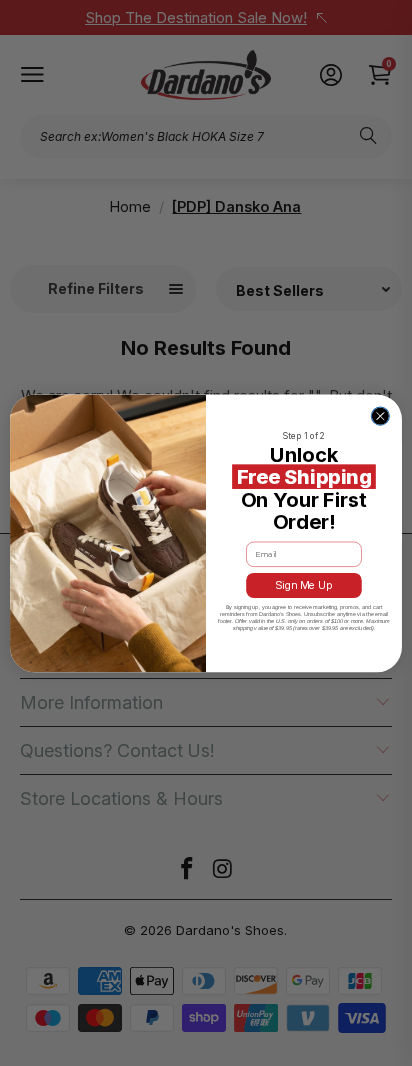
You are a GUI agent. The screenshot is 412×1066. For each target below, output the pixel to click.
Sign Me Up (304, 585)
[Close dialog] (380, 416)
